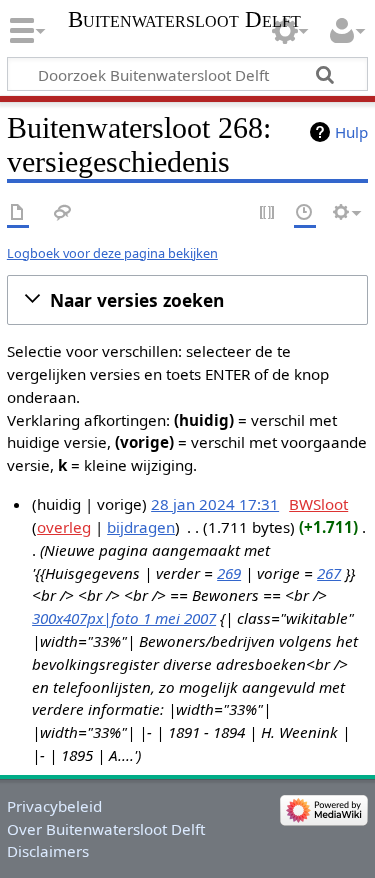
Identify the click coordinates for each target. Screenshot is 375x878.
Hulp (351, 132)
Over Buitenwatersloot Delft (106, 829)
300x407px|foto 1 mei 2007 (124, 618)
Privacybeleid (54, 806)
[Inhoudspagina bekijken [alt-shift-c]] (18, 213)
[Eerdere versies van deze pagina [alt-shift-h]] (305, 213)
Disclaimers (48, 851)
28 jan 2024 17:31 (215, 504)
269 (229, 573)
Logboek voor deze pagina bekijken (112, 253)
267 (329, 573)
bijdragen (141, 527)
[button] (187, 300)
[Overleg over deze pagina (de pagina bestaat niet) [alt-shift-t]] (63, 213)
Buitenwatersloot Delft (184, 20)
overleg (64, 527)
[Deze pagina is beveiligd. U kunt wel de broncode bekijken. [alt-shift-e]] (268, 213)
